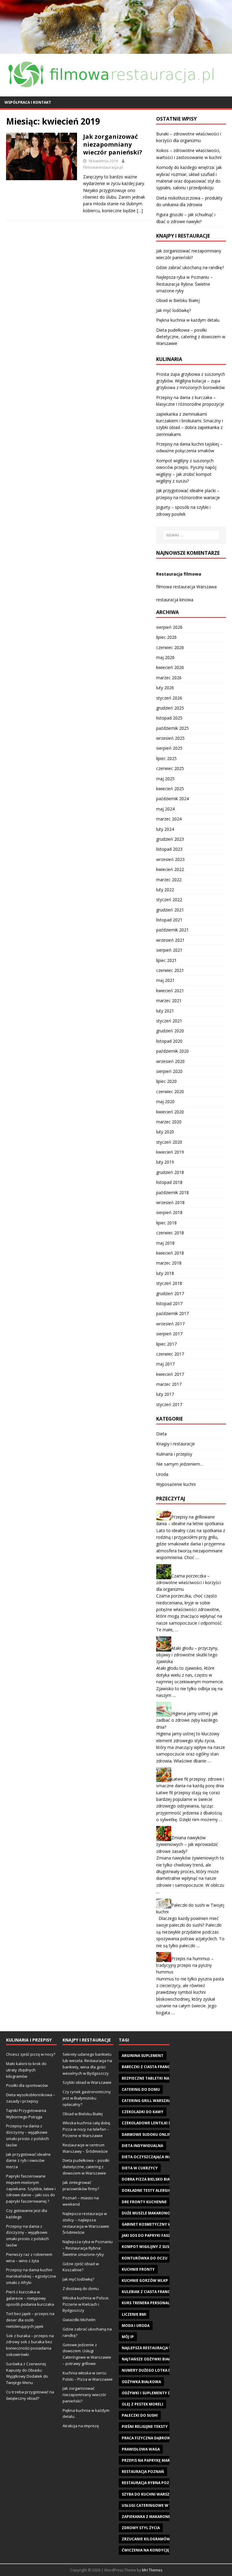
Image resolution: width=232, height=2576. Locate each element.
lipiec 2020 (166, 1081)
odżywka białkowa (141, 2382)
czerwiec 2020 (170, 1091)
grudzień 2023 (170, 839)
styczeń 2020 (169, 1142)
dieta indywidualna (142, 2146)
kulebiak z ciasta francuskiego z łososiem (166, 2292)
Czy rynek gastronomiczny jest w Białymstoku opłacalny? (87, 2098)
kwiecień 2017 (170, 1374)
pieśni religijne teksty (145, 2427)
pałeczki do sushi (140, 2415)
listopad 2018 (169, 1182)
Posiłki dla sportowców (27, 2085)
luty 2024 (165, 829)
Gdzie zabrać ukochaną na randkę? (190, 267)
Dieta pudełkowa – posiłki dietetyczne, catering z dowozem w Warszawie (191, 337)
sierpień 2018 (169, 1212)
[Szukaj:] (191, 535)
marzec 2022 (169, 880)
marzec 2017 (169, 1384)
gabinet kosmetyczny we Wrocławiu (160, 2224)
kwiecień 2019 (170, 1152)
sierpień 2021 (169, 950)
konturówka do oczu (145, 2258)
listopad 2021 (169, 920)
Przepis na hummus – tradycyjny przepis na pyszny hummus (185, 1965)
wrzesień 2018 (170, 1202)
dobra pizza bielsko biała (148, 2179)
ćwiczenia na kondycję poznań (154, 2550)
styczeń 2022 (169, 900)
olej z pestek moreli (142, 2404)
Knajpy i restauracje (176, 1444)
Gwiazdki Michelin (79, 2320)
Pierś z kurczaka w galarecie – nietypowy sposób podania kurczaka (30, 2298)
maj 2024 (165, 809)
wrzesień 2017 (170, 1324)
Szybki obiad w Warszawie (87, 2082)
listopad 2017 (169, 1303)
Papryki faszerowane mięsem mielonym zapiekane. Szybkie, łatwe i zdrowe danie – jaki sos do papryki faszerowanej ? (31, 2189)
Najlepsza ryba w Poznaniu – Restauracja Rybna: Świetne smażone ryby (184, 284)
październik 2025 (172, 728)
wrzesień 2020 (170, 1061)
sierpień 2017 (169, 1334)
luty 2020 (165, 1132)
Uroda (162, 1474)
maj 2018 (165, 1243)
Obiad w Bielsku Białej (178, 300)
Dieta (161, 1434)
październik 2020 (172, 1051)
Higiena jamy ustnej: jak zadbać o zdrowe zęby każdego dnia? (187, 1720)
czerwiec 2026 (170, 647)
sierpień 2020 (169, 1071)
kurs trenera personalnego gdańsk (159, 2303)
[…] (140, 211)
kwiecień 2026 (170, 667)
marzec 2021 (169, 1001)
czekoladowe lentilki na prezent (157, 2123)
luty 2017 (165, 1394)
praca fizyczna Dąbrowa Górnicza (158, 2438)
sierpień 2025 (169, 748)
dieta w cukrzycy (140, 2168)
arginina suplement (143, 2056)
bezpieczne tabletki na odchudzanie (160, 2078)
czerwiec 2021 (170, 970)
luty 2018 (165, 1273)
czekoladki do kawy (143, 2112)
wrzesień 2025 (170, 738)
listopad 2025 (169, 718)
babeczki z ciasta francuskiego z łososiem (166, 2067)
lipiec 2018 (166, 1223)
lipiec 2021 (166, 960)
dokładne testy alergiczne (150, 2190)
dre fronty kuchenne (144, 2202)
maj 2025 (165, 779)
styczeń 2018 (169, 1283)
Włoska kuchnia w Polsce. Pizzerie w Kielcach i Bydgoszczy (86, 2304)
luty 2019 (165, 1162)
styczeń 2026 (169, 698)
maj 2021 (165, 980)
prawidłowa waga (141, 2449)
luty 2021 (165, 1011)
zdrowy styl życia (141, 2528)
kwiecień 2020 (170, 1112)
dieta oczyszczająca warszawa (154, 2157)
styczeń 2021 (169, 1021)
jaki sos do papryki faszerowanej (156, 2235)
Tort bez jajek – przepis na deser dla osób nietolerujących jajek (30, 2320)
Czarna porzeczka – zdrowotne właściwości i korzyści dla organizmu (188, 1582)
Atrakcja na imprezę (81, 2426)
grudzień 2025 (170, 708)
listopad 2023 (169, 849)
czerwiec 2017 (170, 1354)
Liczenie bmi (134, 2314)
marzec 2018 (169, 1263)
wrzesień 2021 (170, 940)
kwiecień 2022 (170, 869)
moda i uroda (136, 2326)
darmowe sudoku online (148, 2134)
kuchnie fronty (138, 2269)
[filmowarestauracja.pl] (116, 50)
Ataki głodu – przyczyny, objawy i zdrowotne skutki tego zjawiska (187, 1655)
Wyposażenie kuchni (176, 1484)
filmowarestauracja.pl (103, 167)
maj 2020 (165, 1101)
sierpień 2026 (169, 627)
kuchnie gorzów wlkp (145, 2280)
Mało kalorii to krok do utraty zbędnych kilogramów (26, 2070)
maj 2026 (165, 657)
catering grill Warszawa (148, 2101)
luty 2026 (165, 688)
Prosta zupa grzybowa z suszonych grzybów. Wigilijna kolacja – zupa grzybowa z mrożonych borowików (191, 381)
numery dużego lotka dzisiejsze (155, 2370)
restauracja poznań (143, 2472)
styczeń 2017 (169, 1404)
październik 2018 (172, 1192)
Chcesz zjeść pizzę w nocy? (31, 2054)
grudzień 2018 (170, 1172)
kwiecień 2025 (170, 789)
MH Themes (152, 2570)
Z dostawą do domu (81, 2289)
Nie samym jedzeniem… (180, 1464)
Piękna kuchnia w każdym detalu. (188, 320)
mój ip (128, 2337)
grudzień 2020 (170, 1031)
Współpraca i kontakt (28, 102)
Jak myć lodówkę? (174, 310)
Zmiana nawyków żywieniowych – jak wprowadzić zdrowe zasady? (187, 1844)
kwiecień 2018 (170, 1253)
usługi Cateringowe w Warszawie (157, 2505)
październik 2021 (172, 930)
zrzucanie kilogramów (146, 2539)
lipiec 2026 (166, 637)
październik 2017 (172, 1313)
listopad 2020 (169, 1041)
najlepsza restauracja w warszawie (159, 2348)
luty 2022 (165, 890)
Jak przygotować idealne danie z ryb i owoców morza (28, 2161)
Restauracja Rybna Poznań (150, 2483)
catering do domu (141, 2089)
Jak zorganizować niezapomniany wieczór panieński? (113, 144)
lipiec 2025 (166, 758)
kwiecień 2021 (170, 991)
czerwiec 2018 (170, 1233)
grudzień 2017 (170, 1293)
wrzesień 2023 (170, 859)
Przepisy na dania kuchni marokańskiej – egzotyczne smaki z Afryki (31, 2276)
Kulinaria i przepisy (174, 1454)
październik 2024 (172, 799)
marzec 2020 (169, 1122)
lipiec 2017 (166, 1344)
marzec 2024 (169, 819)
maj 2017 (165, 1364)
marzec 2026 (169, 678)
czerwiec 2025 (170, 768)
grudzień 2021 (170, 910)
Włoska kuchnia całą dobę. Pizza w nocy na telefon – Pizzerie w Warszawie (87, 2129)
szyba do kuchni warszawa (150, 2494)
